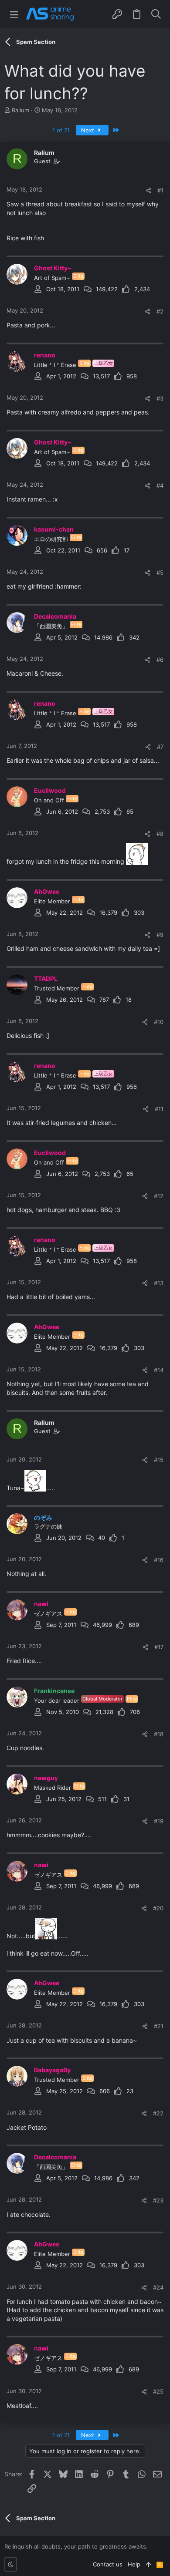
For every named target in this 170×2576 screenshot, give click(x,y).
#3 (160, 398)
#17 (159, 1647)
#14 (159, 1370)
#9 (160, 935)
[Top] (148, 2564)
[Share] (148, 190)
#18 (159, 1734)
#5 (160, 572)
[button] (14, 14)
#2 (160, 311)
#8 (160, 834)
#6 (160, 660)
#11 (159, 1109)
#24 (158, 2287)
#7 (160, 747)
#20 (158, 1908)
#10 (159, 1022)
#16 (159, 1560)
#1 (160, 190)
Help (134, 2564)
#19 (159, 1821)
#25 (158, 2391)
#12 (159, 1196)
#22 (158, 2113)
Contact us (108, 2564)
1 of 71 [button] (61, 130)
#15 (159, 1460)
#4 (160, 485)
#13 (159, 1283)
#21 (159, 2026)
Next (88, 130)
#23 (158, 2200)
